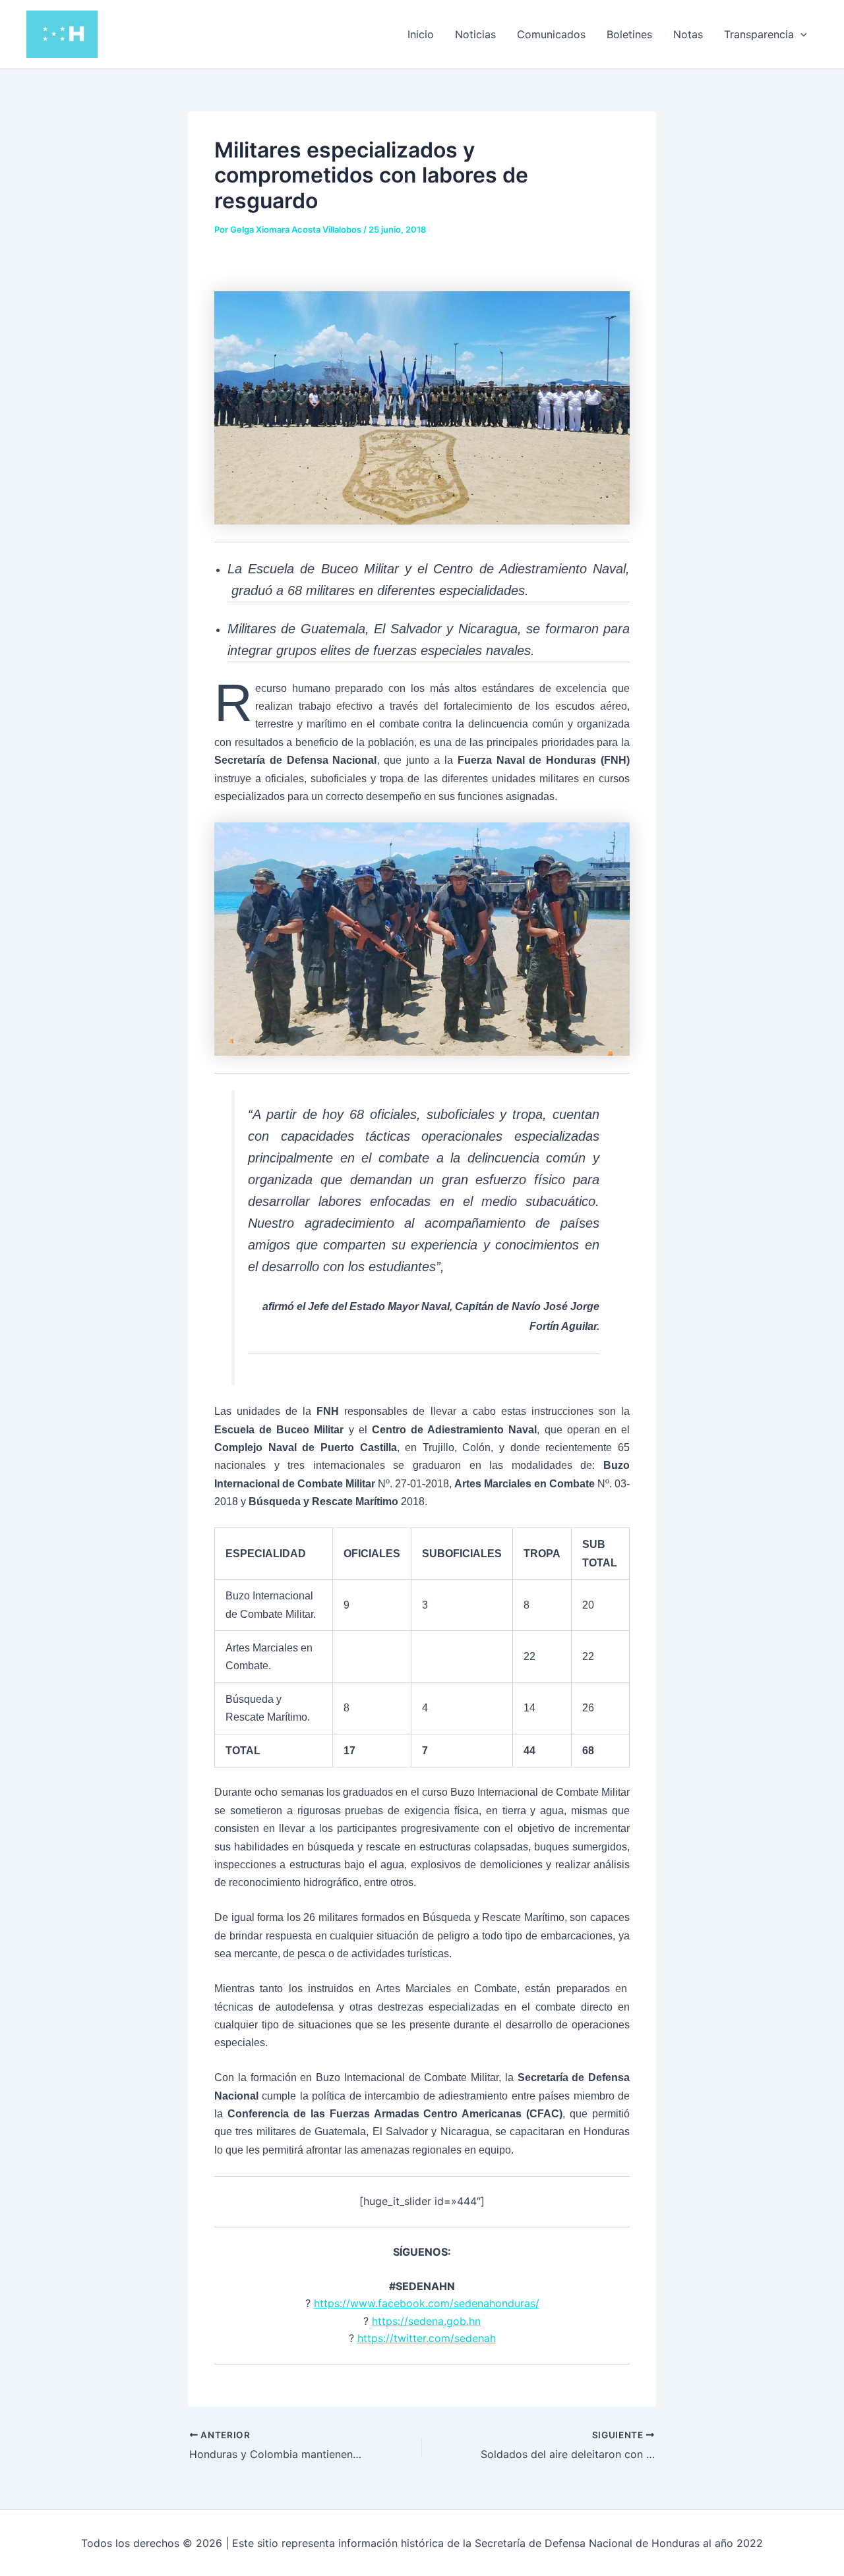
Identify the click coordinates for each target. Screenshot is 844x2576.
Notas (688, 34)
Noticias (475, 34)
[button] (800, 34)
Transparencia (759, 34)
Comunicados (551, 34)
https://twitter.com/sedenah (427, 2338)
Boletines (629, 34)
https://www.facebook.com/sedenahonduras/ (427, 2303)
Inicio (421, 34)
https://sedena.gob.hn (426, 2321)
